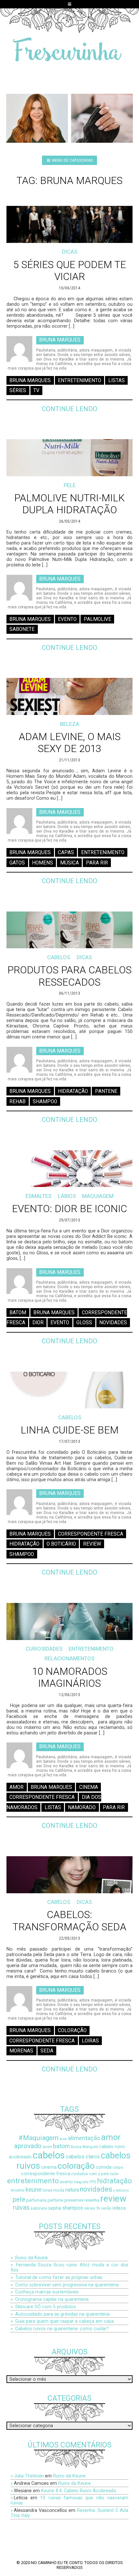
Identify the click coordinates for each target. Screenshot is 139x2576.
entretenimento (80, 380)
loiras (90, 2041)
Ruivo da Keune (32, 2258)
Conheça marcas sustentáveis (47, 2292)
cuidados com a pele (90, 2174)
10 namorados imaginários (70, 1677)
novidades (113, 1323)
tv (36, 391)
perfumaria (36, 2200)
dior (38, 1323)
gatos (17, 863)
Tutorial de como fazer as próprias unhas (59, 2277)
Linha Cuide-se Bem (70, 1430)
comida (104, 2167)
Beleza (70, 724)
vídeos (119, 2208)
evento (67, 619)
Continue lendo (69, 409)
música (69, 863)
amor (16, 1787)
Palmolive (97, 619)
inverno (18, 2190)
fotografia (81, 2182)
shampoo (45, 1101)
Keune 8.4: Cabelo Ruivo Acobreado (79, 2491)
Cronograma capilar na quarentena (52, 2299)
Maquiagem (98, 1196)
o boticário (61, 1544)
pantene (106, 1091)
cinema (89, 1787)
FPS (93, 2182)
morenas (21, 2051)
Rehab (17, 1101)
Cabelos (59, 957)
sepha (55, 2208)
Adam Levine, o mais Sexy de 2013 (70, 743)
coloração (72, 2031)
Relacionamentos (69, 1658)
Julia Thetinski (29, 2476)
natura (72, 2190)
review (92, 1544)
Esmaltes (38, 1196)
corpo (118, 2167)
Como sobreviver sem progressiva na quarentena (67, 2285)
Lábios (67, 1196)
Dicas (70, 252)
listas (117, 380)
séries (18, 391)
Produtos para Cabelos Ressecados (69, 976)
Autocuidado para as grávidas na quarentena (62, 2314)
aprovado (28, 2146)
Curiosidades (44, 1649)
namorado (82, 1807)
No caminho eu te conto (57, 2563)
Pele (70, 485)
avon (47, 2147)
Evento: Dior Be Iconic (69, 1209)
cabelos (49, 2155)
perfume (55, 2200)
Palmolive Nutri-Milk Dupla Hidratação (69, 504)
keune (33, 2190)
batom (18, 1312)
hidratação (73, 1091)
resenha (92, 2200)
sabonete (22, 629)
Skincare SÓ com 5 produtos (46, 2307)
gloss (84, 1323)
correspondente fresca (91, 1534)
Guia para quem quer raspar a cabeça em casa (64, 2321)
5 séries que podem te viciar (70, 271)
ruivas (21, 2208)
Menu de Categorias (72, 160)
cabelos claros (83, 2157)
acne (63, 2139)
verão (106, 2208)
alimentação (84, 2138)
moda (59, 2190)
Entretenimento (91, 1649)
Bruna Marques (60, 340)
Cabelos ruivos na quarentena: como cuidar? (62, 2329)
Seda (47, 2051)
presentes (74, 2200)
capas (66, 853)
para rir (97, 863)
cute (114, 2174)
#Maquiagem (38, 2138)
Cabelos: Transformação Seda (69, 1921)
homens (43, 863)
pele (19, 2199)
